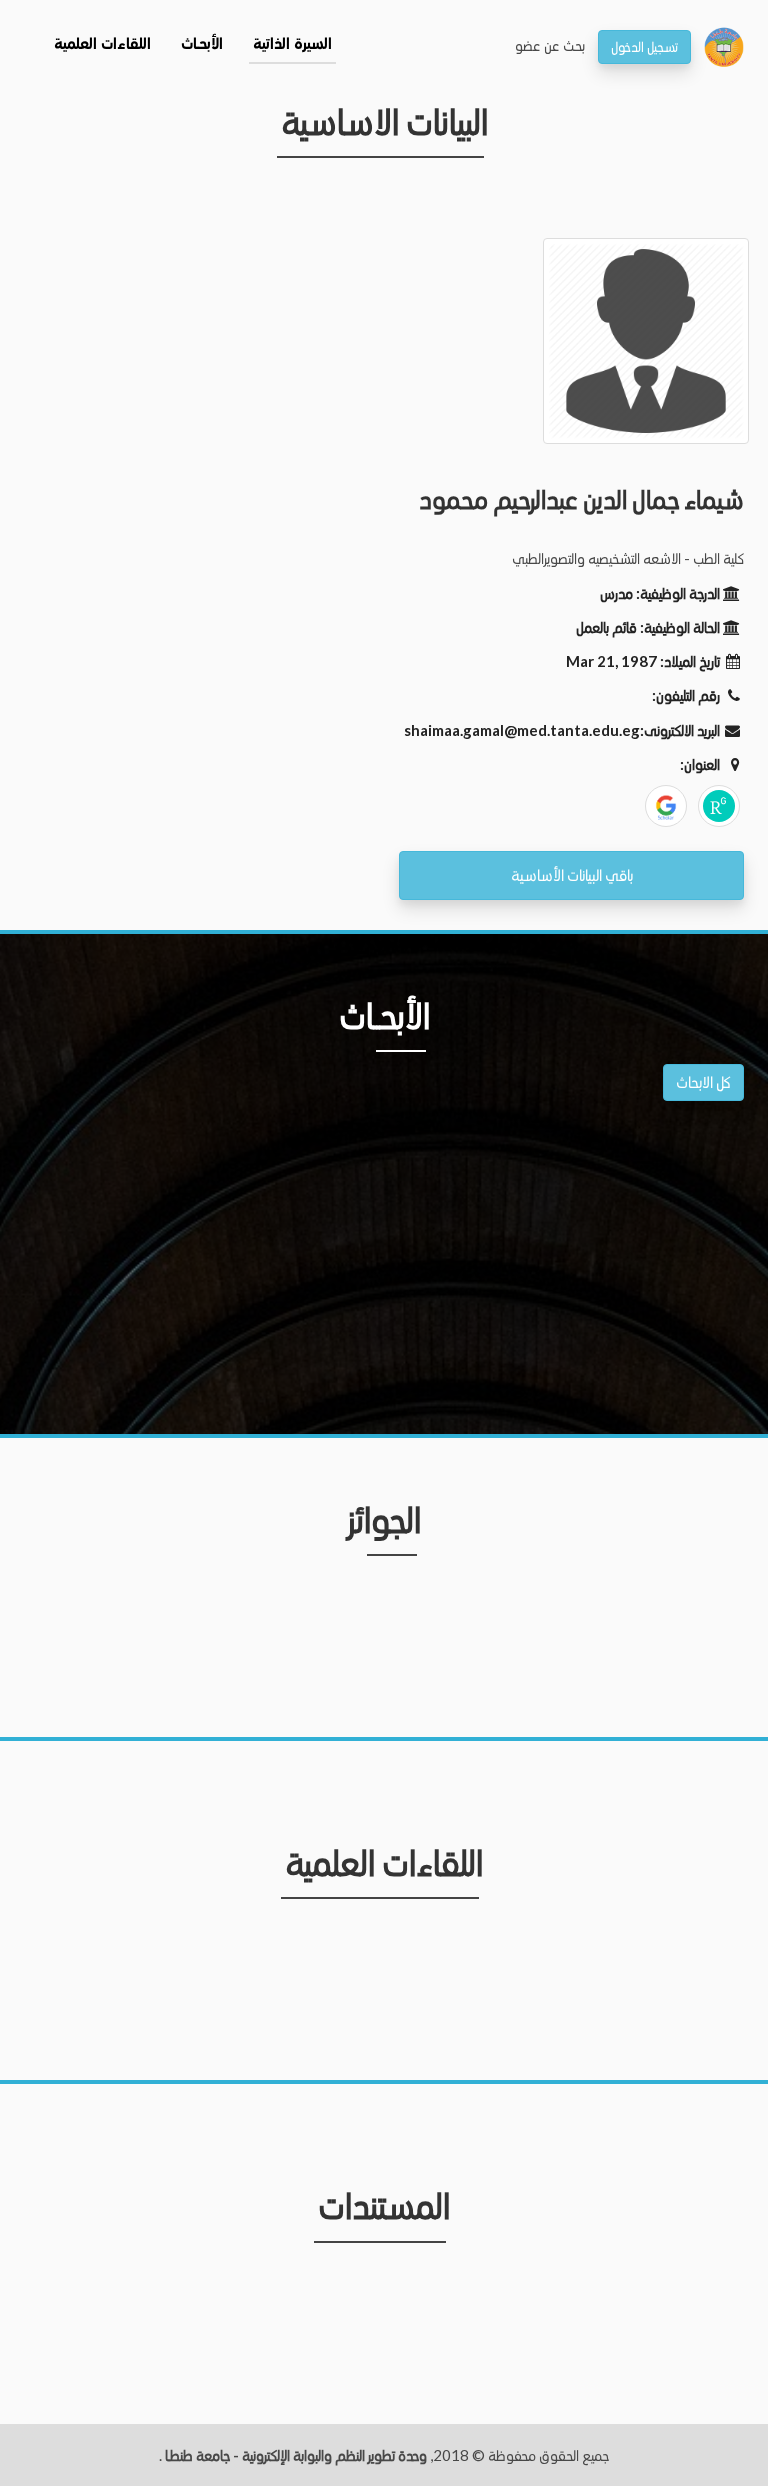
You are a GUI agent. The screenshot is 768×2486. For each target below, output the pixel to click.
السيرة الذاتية (292, 45)
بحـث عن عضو (550, 45)
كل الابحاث (703, 1081)
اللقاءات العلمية (102, 45)
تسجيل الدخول (644, 46)
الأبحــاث (202, 45)
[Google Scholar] (666, 806)
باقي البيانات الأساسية (572, 874)
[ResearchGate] (719, 806)
